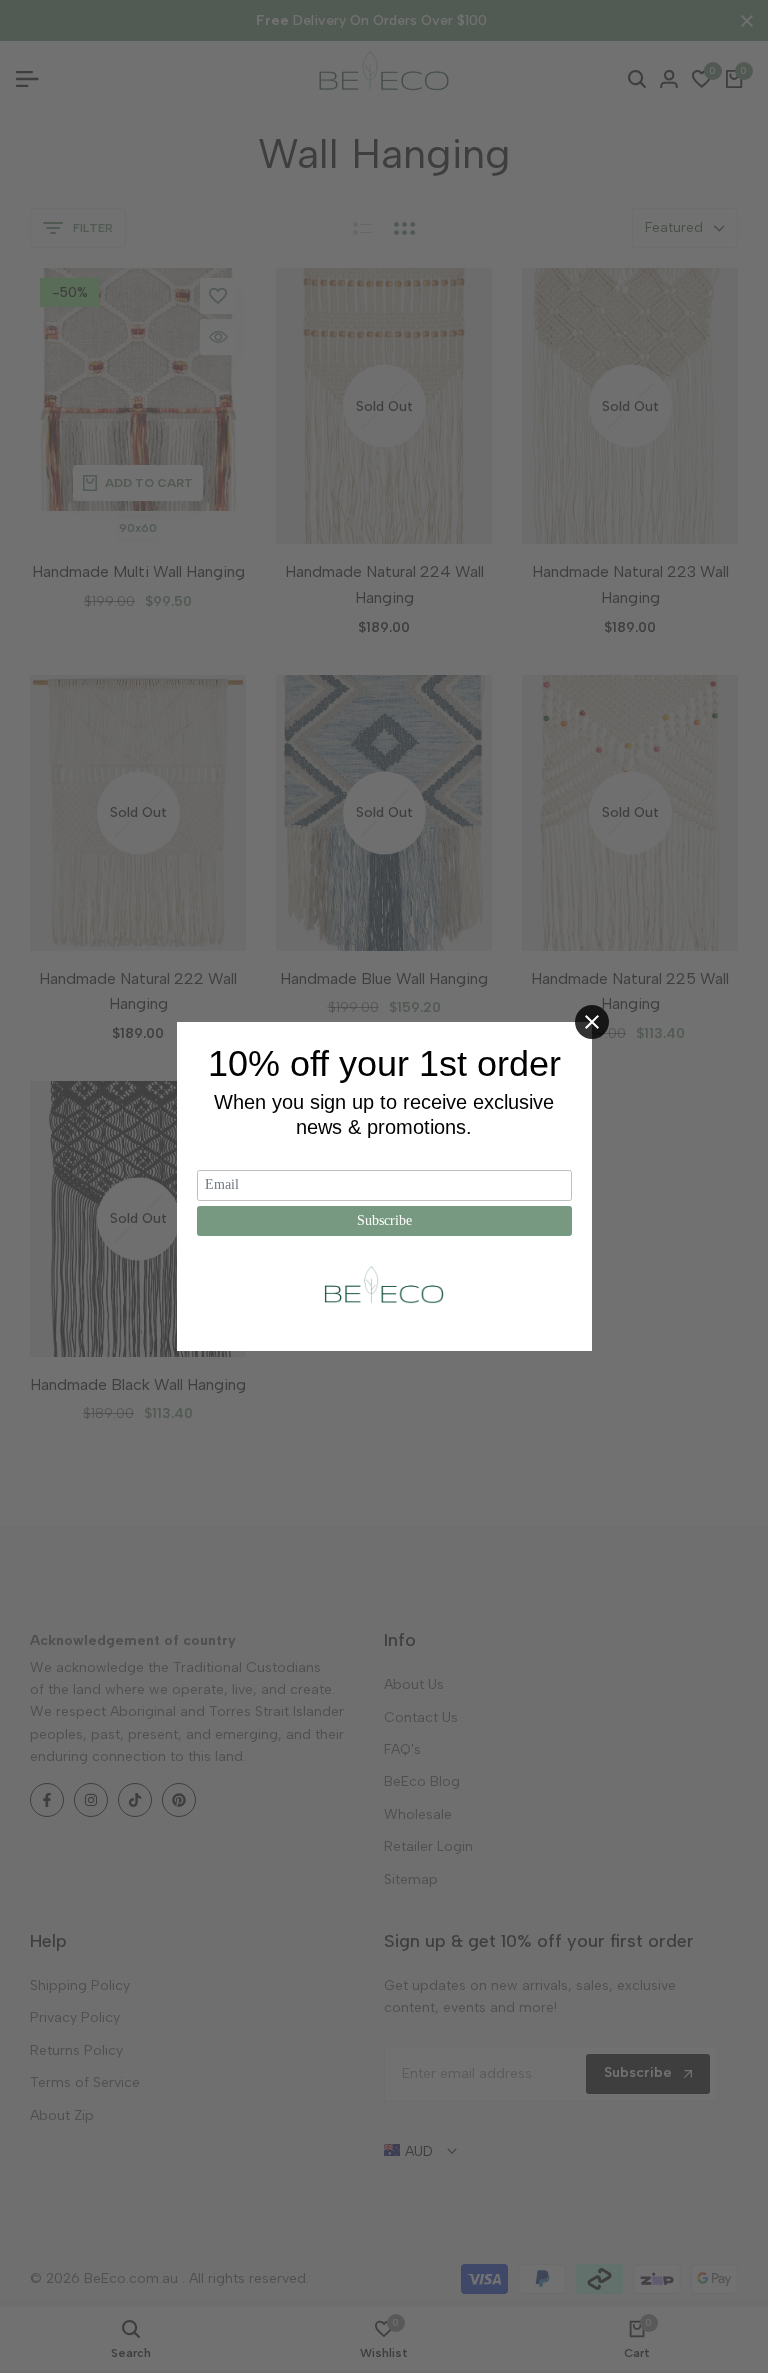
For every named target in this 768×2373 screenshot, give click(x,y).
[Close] (592, 1022)
